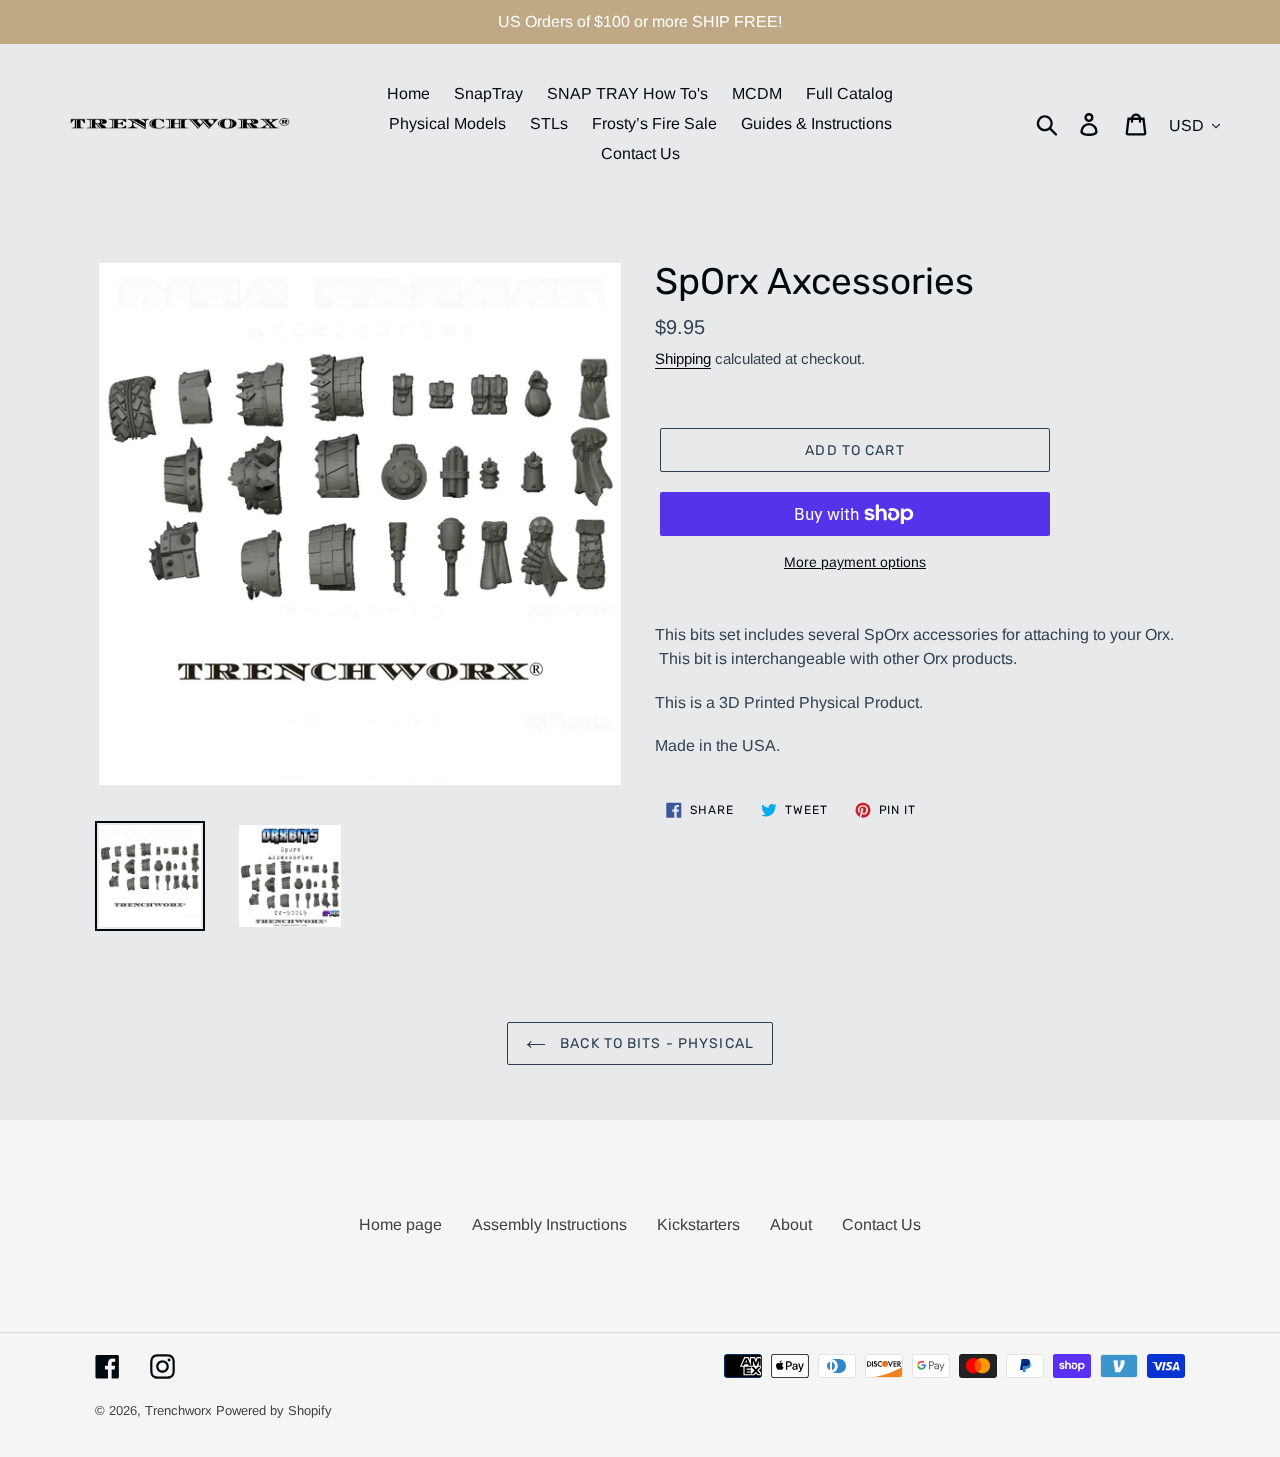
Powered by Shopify (274, 1410)
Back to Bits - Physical (655, 1043)
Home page (400, 1224)
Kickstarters (698, 1224)
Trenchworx (178, 1410)
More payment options (855, 562)
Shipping (683, 358)
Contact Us (881, 1224)
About (791, 1224)
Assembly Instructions (549, 1224)
